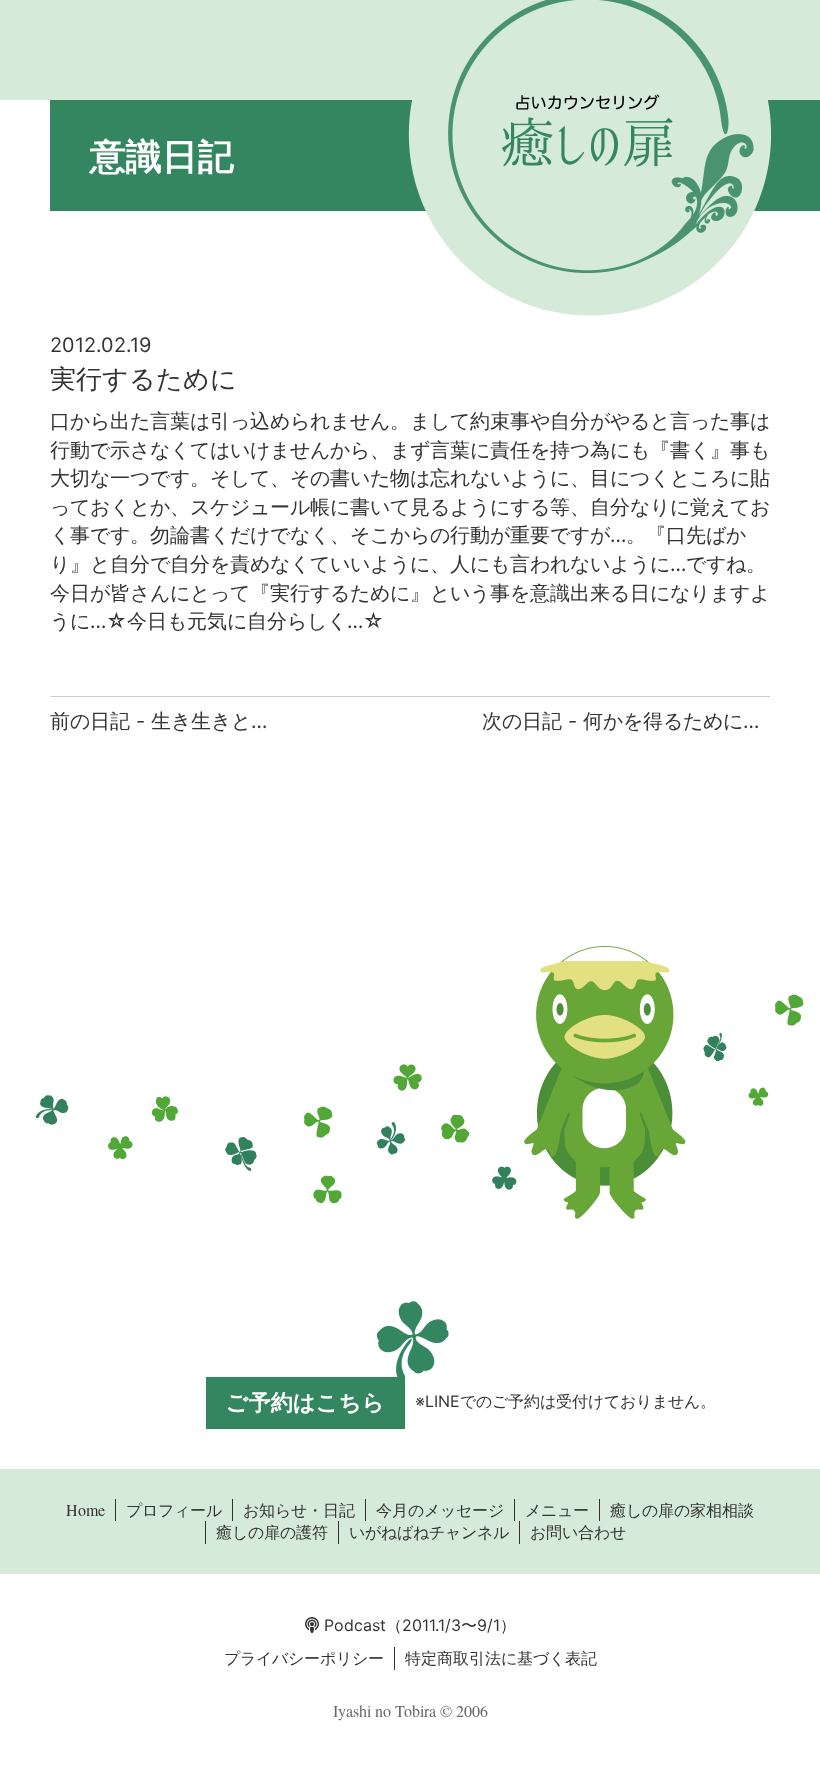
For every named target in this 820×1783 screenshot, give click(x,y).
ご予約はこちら (305, 1402)
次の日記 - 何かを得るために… (620, 721)
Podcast (352, 1625)
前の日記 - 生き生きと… (158, 721)
